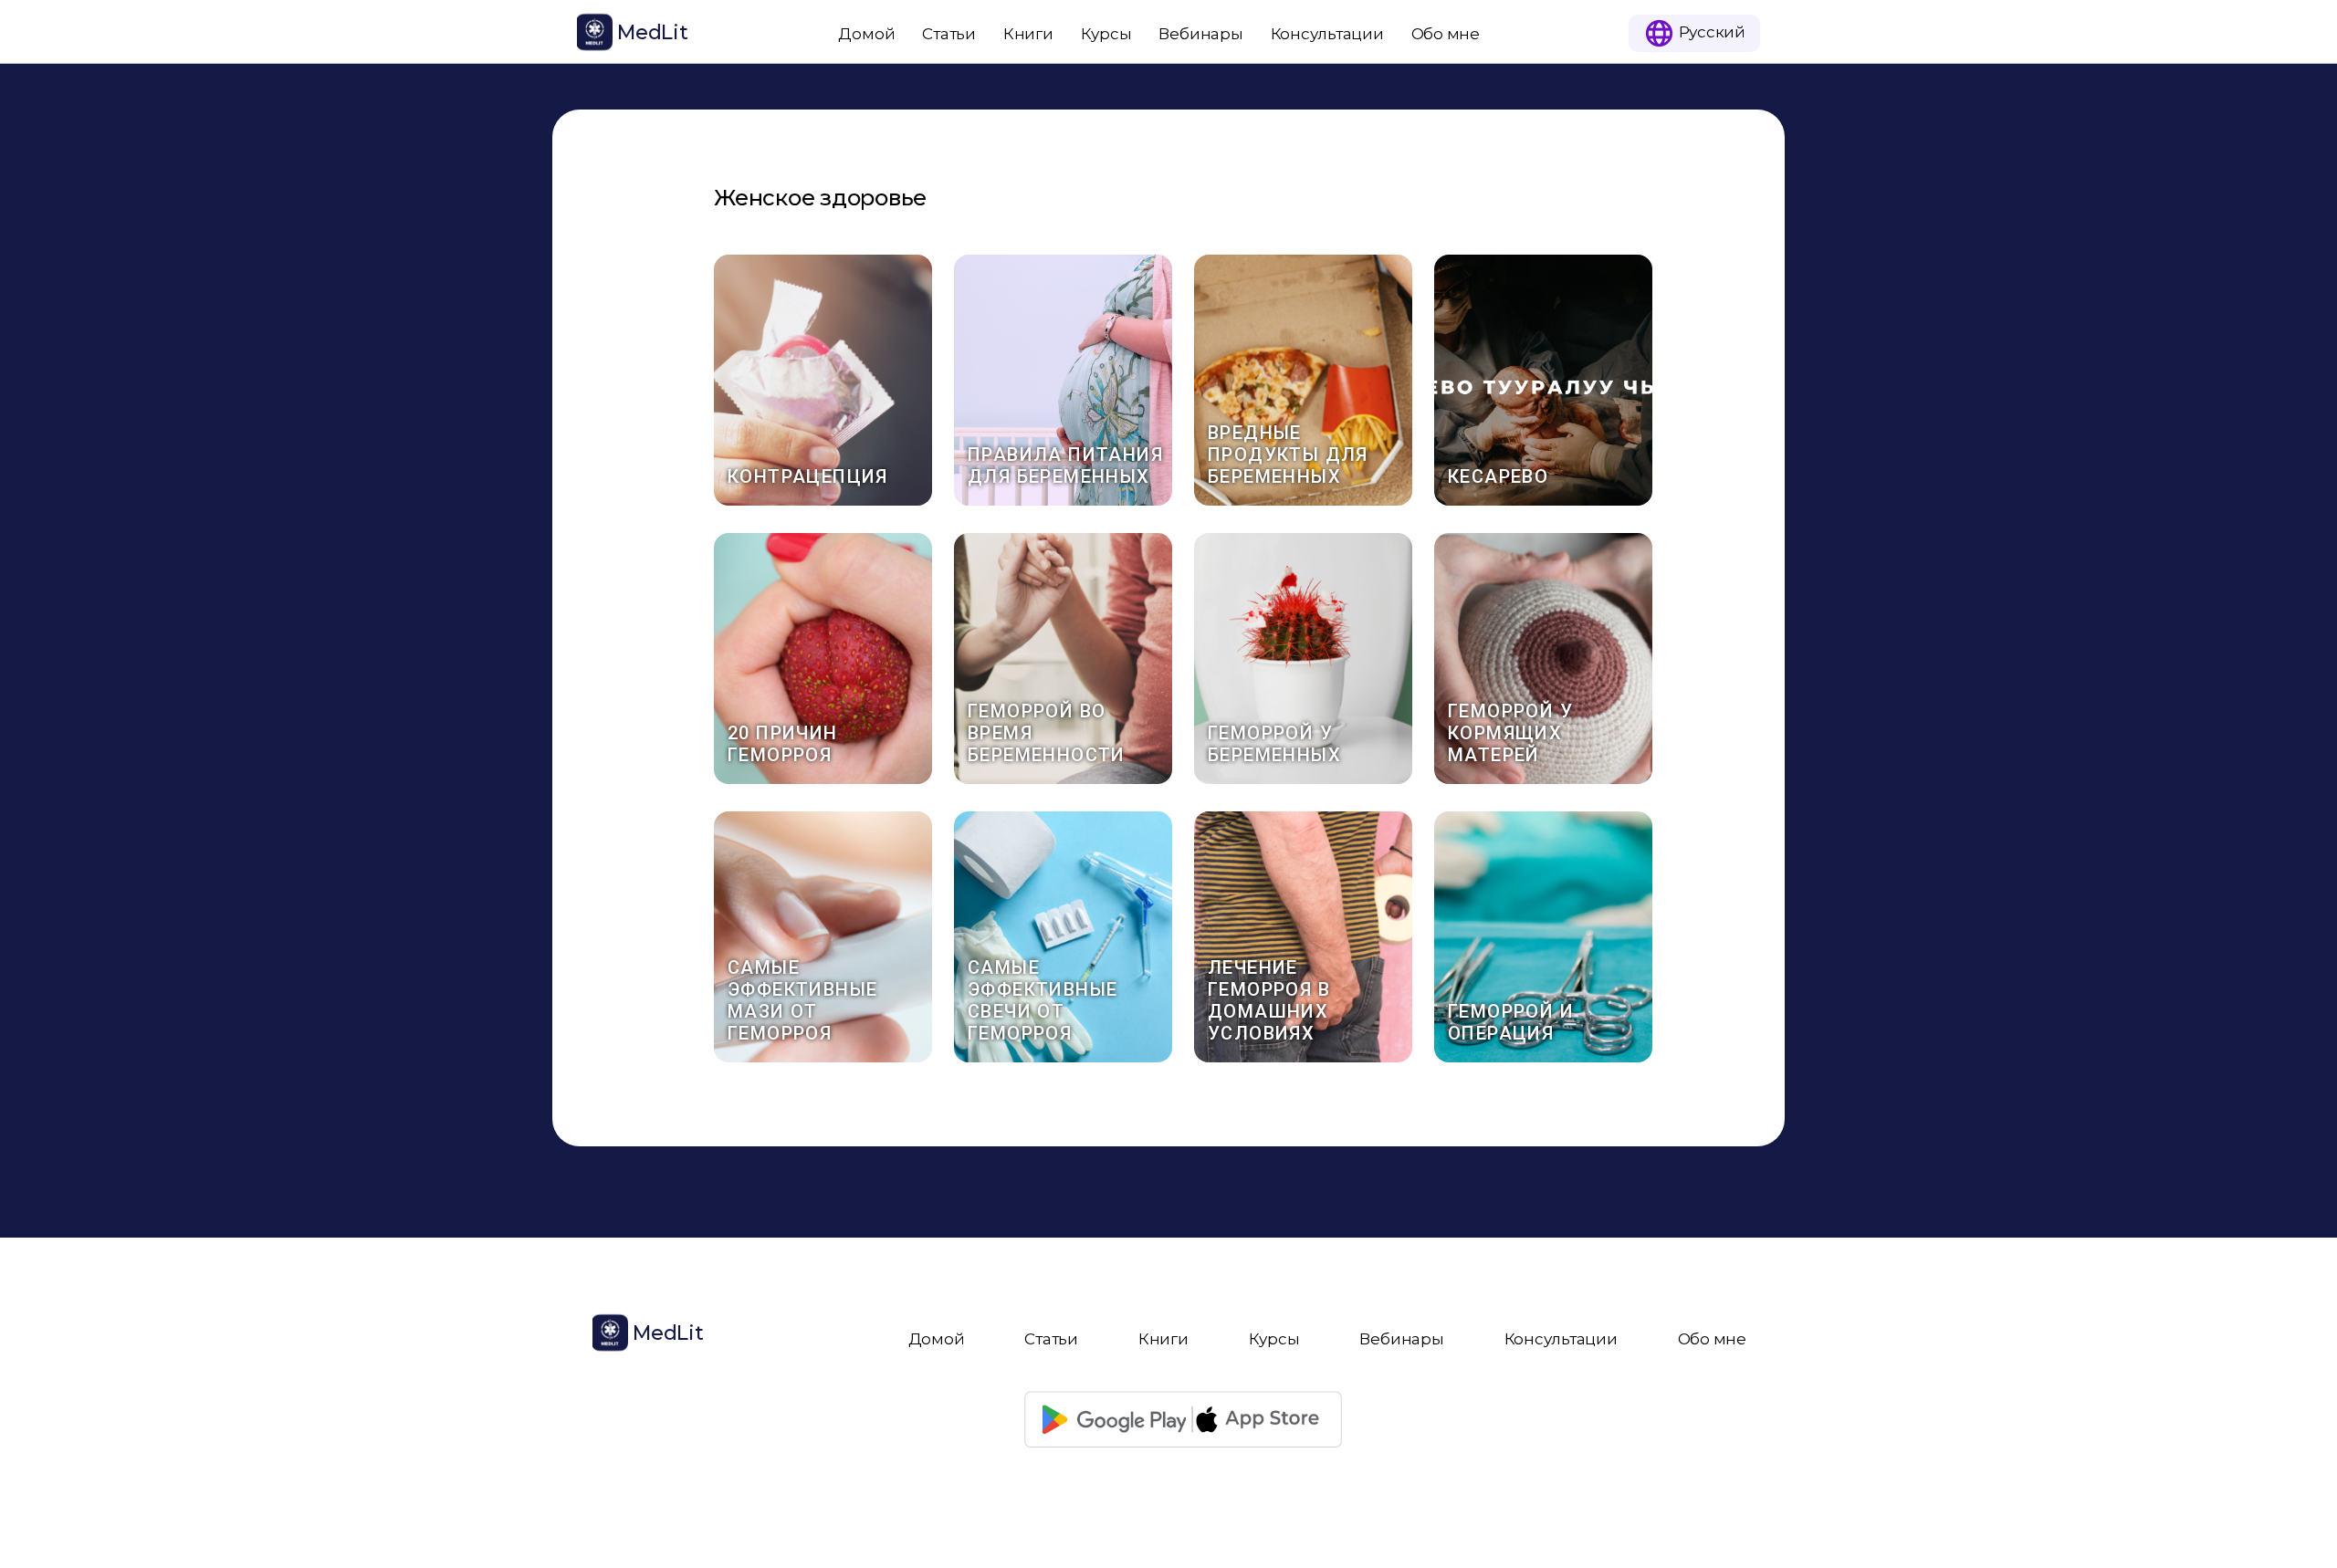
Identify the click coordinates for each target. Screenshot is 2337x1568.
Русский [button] (1710, 31)
